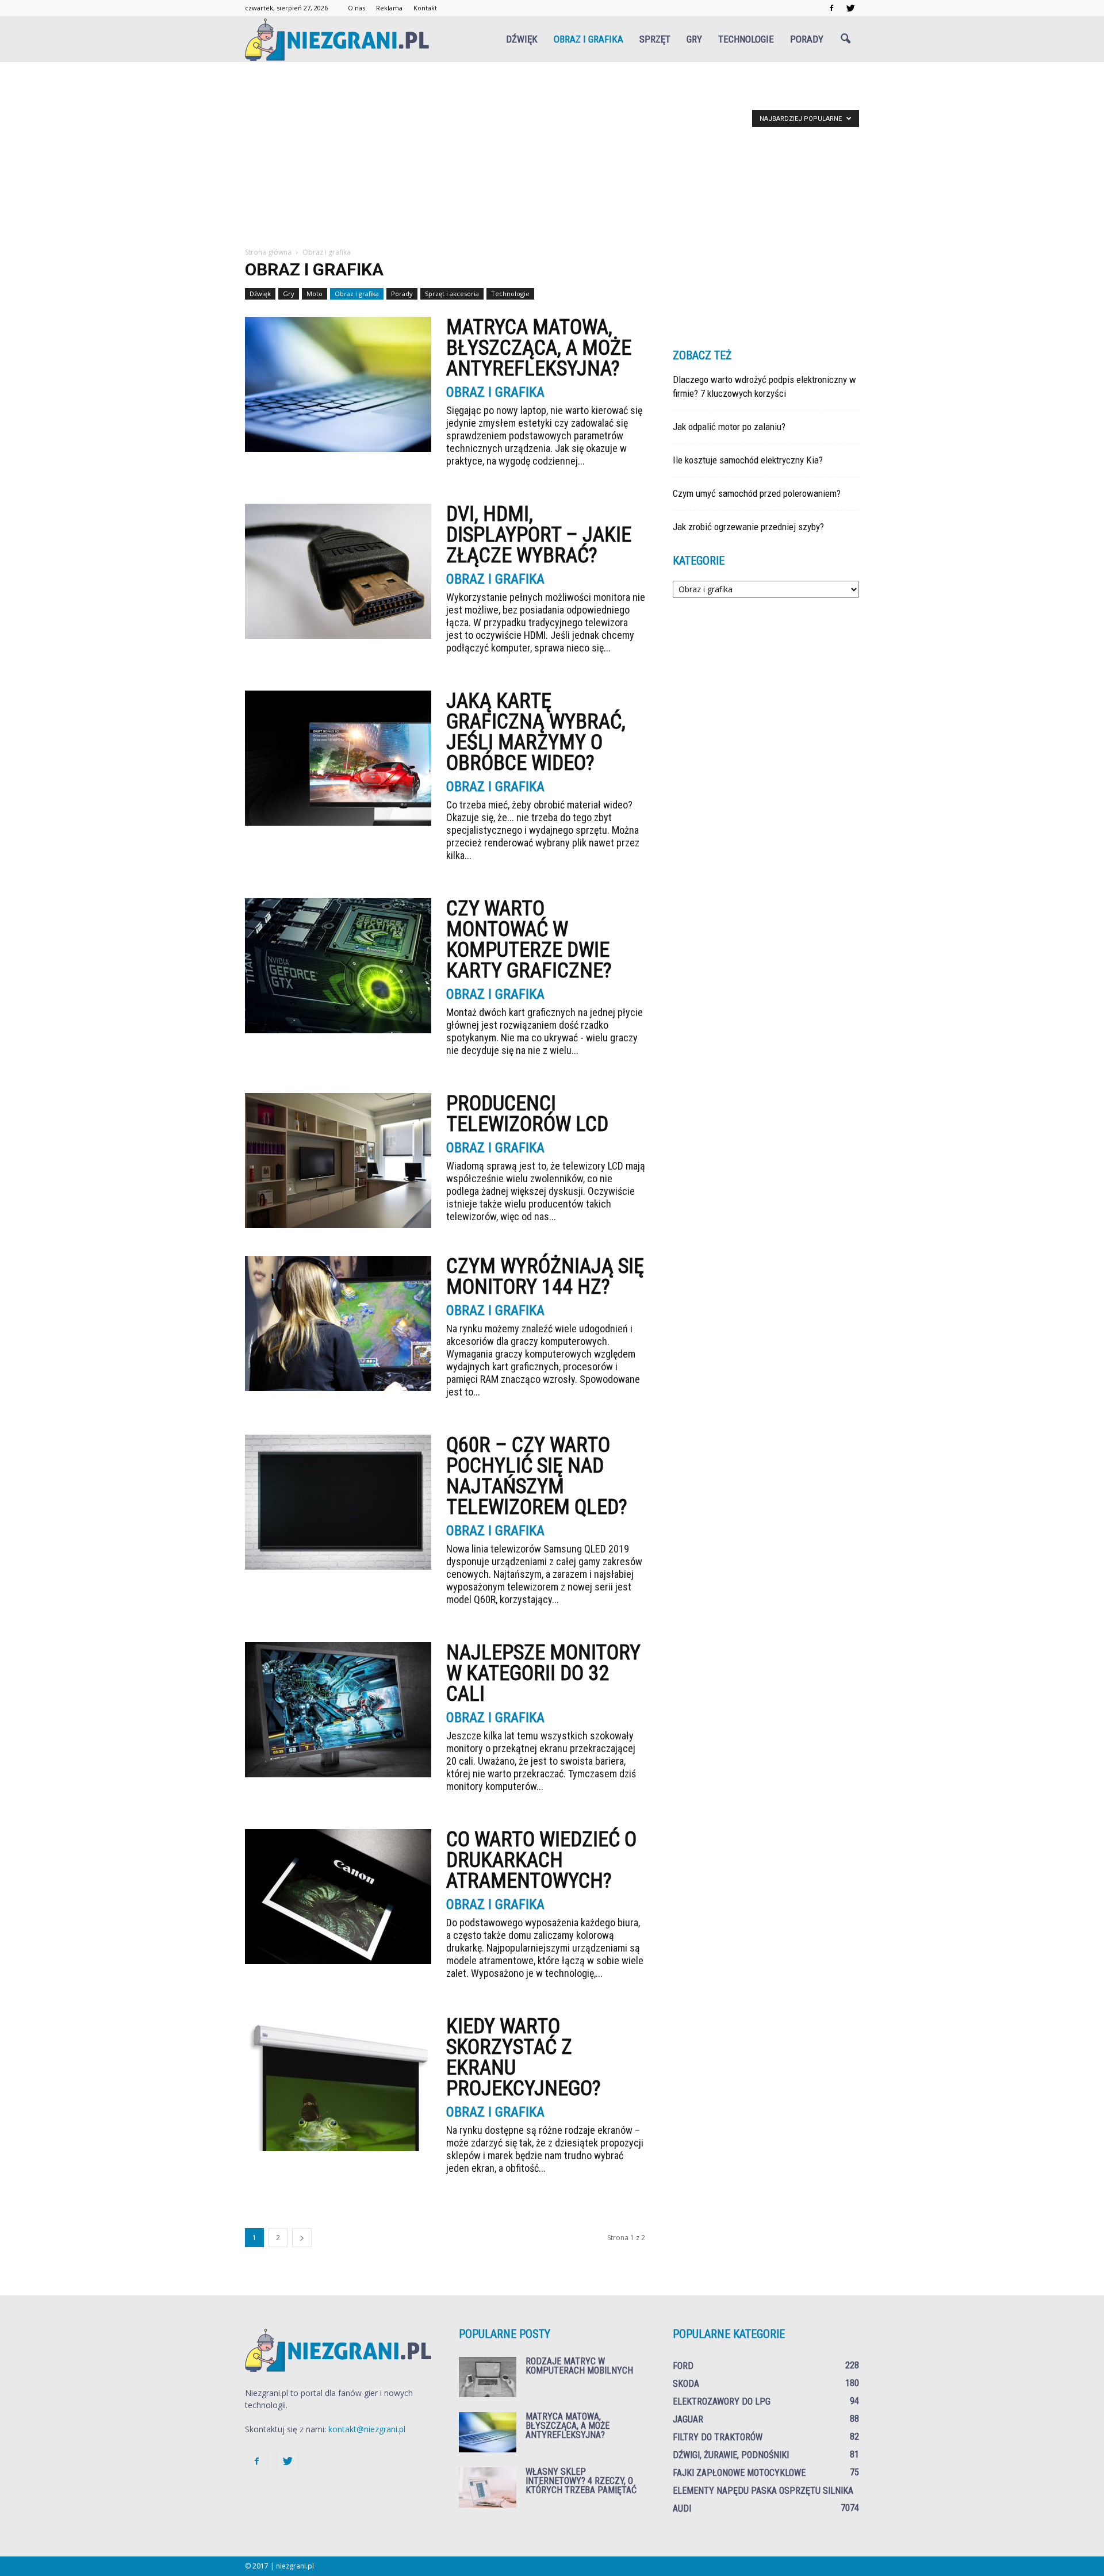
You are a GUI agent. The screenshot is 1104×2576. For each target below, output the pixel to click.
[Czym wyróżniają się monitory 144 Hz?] (338, 1323)
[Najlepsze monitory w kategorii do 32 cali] (338, 1710)
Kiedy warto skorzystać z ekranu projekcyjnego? (524, 2057)
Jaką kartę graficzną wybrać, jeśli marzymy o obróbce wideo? (536, 732)
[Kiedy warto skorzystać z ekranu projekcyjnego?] (338, 2084)
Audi (682, 2508)
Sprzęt (655, 39)
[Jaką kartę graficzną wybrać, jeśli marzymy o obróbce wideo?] (338, 758)
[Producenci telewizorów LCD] (338, 1161)
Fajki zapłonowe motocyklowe (739, 2473)
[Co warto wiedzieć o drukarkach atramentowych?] (338, 1897)
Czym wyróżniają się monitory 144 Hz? (545, 1276)
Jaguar (688, 2419)
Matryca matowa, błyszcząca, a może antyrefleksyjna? (539, 348)
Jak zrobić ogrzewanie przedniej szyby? (748, 527)
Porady (807, 39)
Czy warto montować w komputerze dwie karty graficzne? (529, 940)
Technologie (746, 39)
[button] (845, 39)
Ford (683, 2366)
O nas (356, 8)
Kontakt (425, 8)
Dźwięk (522, 39)
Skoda (686, 2384)
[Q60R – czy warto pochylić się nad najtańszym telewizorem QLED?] (338, 1502)
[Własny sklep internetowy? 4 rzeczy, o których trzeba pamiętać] (488, 2487)
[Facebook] (831, 8)
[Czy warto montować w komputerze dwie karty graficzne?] (338, 966)
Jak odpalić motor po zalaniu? (729, 427)
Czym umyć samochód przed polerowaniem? (757, 493)
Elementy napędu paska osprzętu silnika (763, 2491)
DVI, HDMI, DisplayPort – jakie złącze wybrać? (539, 535)
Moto (315, 294)
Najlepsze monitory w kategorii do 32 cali (543, 1673)
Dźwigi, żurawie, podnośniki (731, 2455)
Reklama (389, 8)
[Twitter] (850, 8)
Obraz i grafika (589, 39)
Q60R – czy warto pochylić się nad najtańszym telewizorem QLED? (537, 1476)
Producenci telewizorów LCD (527, 1114)
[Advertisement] (552, 160)
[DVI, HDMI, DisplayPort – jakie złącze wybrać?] (338, 571)
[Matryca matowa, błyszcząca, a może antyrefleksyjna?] (338, 384)
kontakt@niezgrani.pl (367, 2429)
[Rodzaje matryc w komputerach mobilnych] (488, 2377)
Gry (694, 39)
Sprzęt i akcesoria (452, 294)
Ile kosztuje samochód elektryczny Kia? (748, 460)
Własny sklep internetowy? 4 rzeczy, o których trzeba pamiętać (581, 2481)
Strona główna (268, 252)
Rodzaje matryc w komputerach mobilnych (579, 2366)
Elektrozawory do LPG (722, 2401)
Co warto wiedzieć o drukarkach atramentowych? (541, 1860)
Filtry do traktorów (718, 2437)
